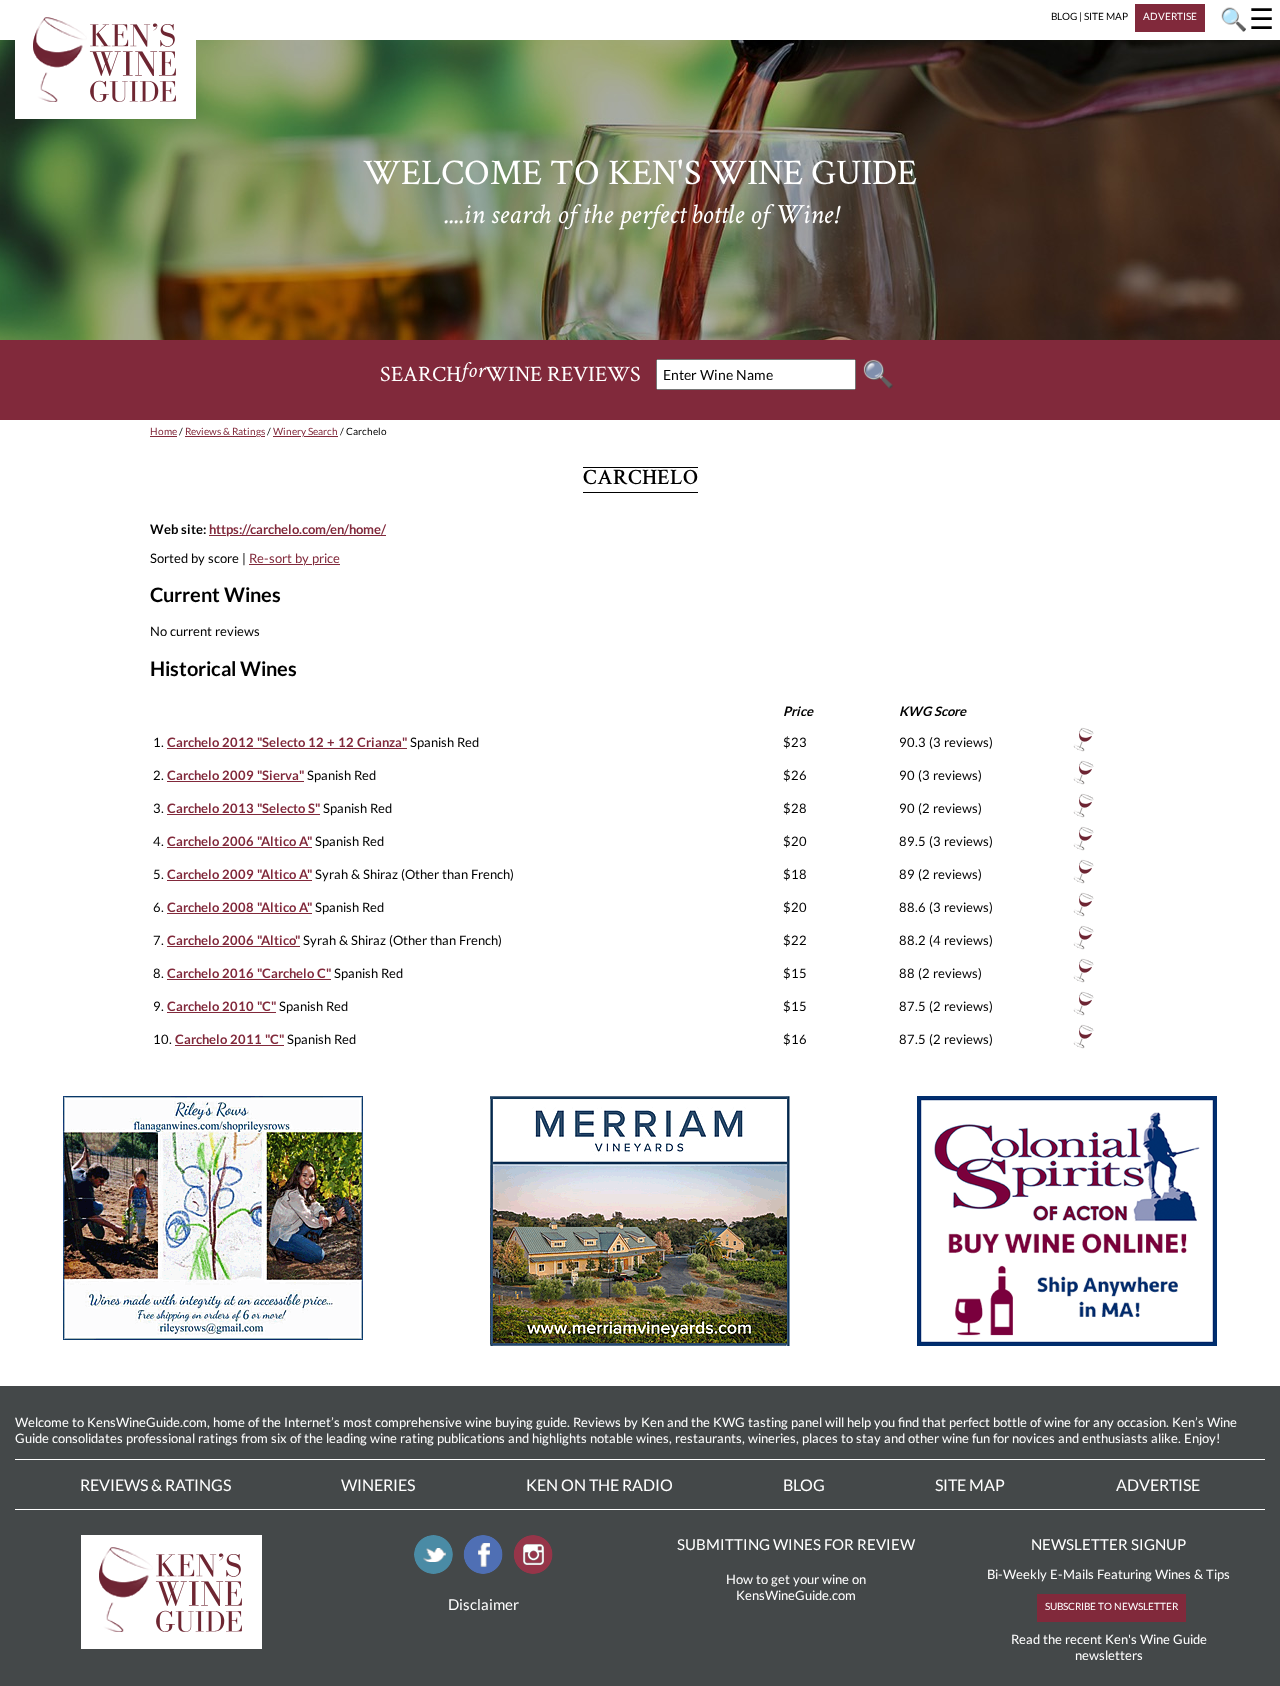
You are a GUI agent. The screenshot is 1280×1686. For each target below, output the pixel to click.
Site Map (970, 1484)
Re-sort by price (294, 558)
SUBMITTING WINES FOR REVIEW (796, 1544)
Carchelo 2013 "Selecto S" (243, 808)
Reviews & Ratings (225, 431)
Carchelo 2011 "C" (229, 1039)
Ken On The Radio (599, 1484)
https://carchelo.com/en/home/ (297, 529)
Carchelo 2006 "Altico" (233, 940)
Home (163, 431)
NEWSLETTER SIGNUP (1108, 1544)
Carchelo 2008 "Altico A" (239, 907)
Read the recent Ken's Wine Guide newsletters (1109, 1647)
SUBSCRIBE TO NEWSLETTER (1111, 1606)
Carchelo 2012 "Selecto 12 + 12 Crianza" (287, 742)
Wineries (378, 1484)
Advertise (1158, 1484)
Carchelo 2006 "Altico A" (239, 841)
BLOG (1064, 16)
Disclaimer (483, 1604)
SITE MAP (1106, 16)
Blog (804, 1484)
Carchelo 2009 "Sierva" (235, 775)
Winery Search (305, 431)
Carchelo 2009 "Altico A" (239, 874)
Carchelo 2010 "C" (221, 1006)
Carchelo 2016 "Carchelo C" (249, 973)
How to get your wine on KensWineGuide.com (796, 1587)
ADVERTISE (1170, 16)
